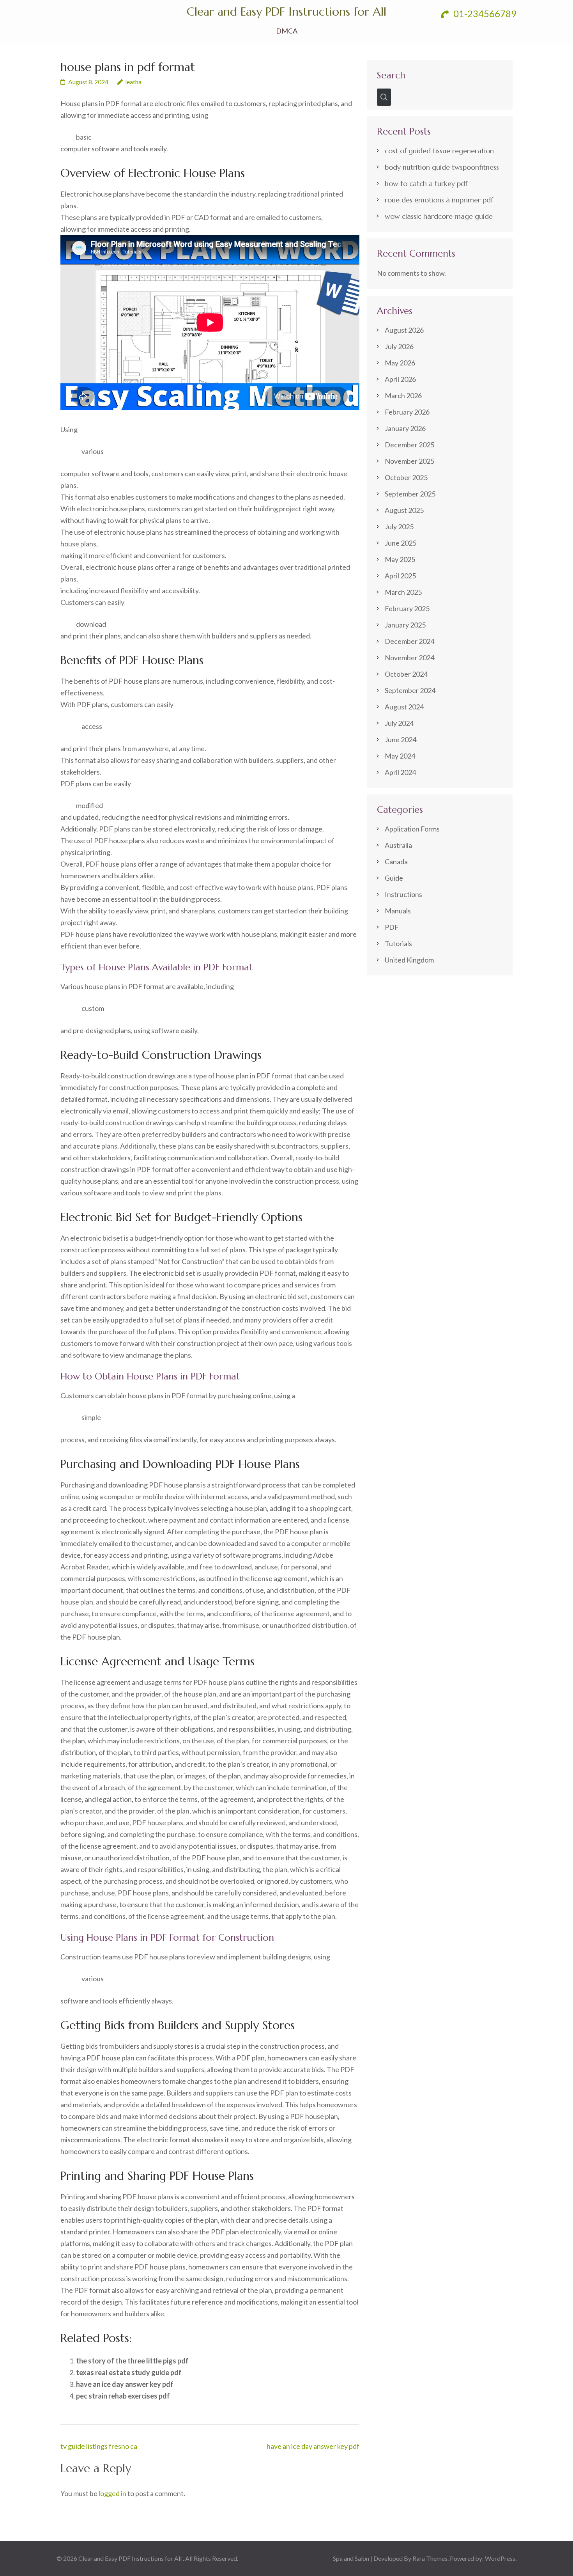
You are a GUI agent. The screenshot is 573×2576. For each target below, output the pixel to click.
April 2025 (400, 576)
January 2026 (405, 428)
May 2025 (400, 559)
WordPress (500, 2558)
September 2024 (410, 690)
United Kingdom (409, 960)
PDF (392, 927)
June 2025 (401, 543)
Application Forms (412, 829)
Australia (398, 845)
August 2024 (404, 707)
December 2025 (409, 445)
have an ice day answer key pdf (125, 2384)
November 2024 (409, 658)
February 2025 (407, 608)
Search (391, 75)
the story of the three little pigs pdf (132, 2361)
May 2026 (400, 363)
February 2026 (407, 412)
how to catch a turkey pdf (426, 183)
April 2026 (400, 379)
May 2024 (400, 756)
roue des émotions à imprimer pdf (439, 200)
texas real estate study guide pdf (129, 2372)
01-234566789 (484, 13)
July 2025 (399, 527)
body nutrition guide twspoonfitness (442, 167)
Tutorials (398, 943)
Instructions (403, 894)
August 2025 (404, 510)
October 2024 (406, 674)
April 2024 (400, 772)
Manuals (398, 911)
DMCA (287, 31)
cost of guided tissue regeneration (439, 151)
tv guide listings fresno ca (99, 2446)
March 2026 (403, 395)
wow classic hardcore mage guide (439, 216)
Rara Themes (430, 2558)
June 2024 (401, 739)
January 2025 (405, 625)
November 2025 (409, 461)
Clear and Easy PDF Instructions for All (286, 12)
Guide (394, 878)
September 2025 (410, 494)
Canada (396, 862)
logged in (112, 2493)
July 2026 (399, 346)
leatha (133, 82)
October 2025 (406, 477)
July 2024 (399, 723)
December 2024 (409, 641)
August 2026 (404, 330)
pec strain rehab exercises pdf (123, 2396)
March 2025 (403, 592)
